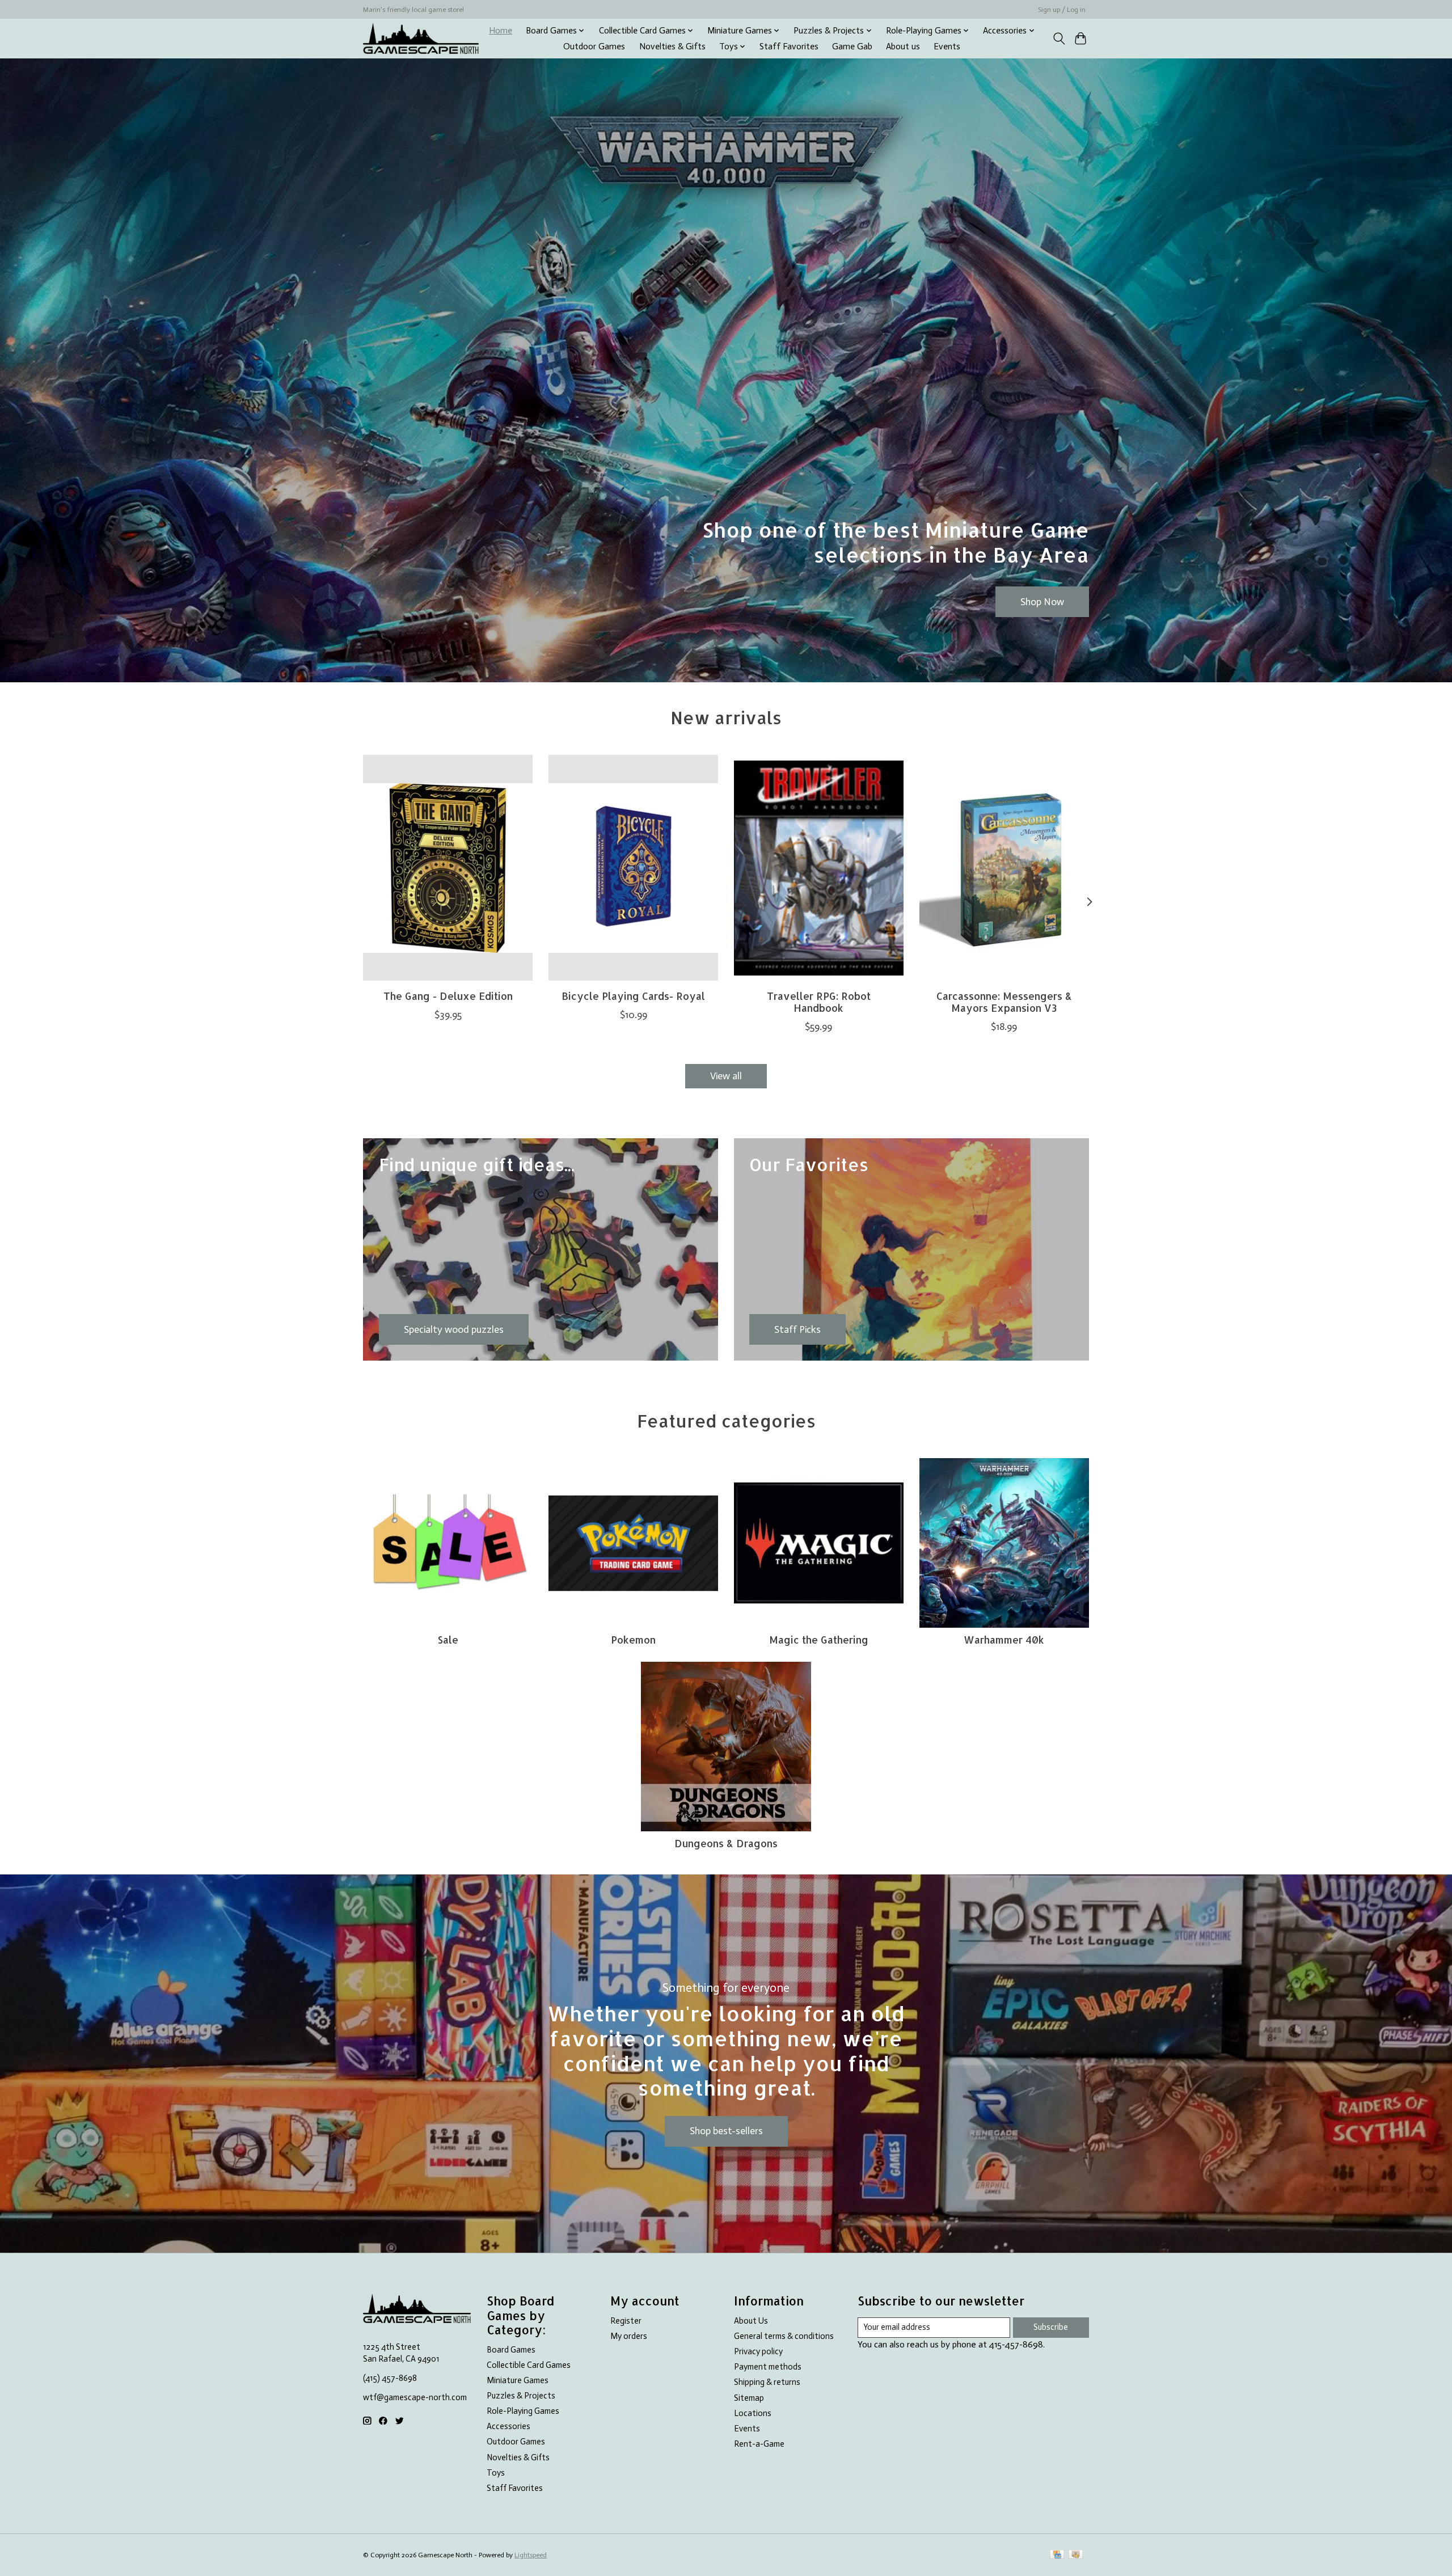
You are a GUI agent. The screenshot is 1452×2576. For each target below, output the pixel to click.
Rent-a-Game (759, 2444)
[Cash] (1076, 2555)
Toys (496, 2473)
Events (947, 47)
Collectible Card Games (529, 2365)
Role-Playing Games (523, 2411)
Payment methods (768, 2367)
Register (626, 2321)
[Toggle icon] (1059, 39)
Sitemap (749, 2398)
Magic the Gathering (819, 1640)
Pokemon (633, 1640)
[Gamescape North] (421, 38)
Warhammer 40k (1004, 1640)
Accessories (508, 2426)
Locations (753, 2413)
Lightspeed (531, 2555)
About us (903, 47)
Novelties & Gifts (672, 47)
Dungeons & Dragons (726, 1843)
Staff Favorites (789, 47)
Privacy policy (758, 2351)
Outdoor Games (594, 47)
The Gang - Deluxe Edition (448, 996)
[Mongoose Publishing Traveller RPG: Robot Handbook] (819, 868)
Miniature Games (518, 2380)
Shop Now (1042, 601)
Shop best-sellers (726, 2131)
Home (501, 31)
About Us (751, 2321)
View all (726, 1076)
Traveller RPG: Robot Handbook (819, 1002)
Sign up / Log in (1062, 10)
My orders (629, 2336)
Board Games (511, 2350)
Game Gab (852, 47)
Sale (448, 1640)
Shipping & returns (767, 2382)
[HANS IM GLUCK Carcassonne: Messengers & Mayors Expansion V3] (1004, 868)
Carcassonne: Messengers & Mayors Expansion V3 (1004, 1002)
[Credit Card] (1057, 2555)
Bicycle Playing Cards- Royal (633, 996)
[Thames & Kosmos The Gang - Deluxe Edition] (448, 868)
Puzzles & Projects (521, 2396)
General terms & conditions (784, 2336)
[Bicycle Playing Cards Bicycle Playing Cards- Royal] (633, 868)
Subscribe (1051, 2327)
